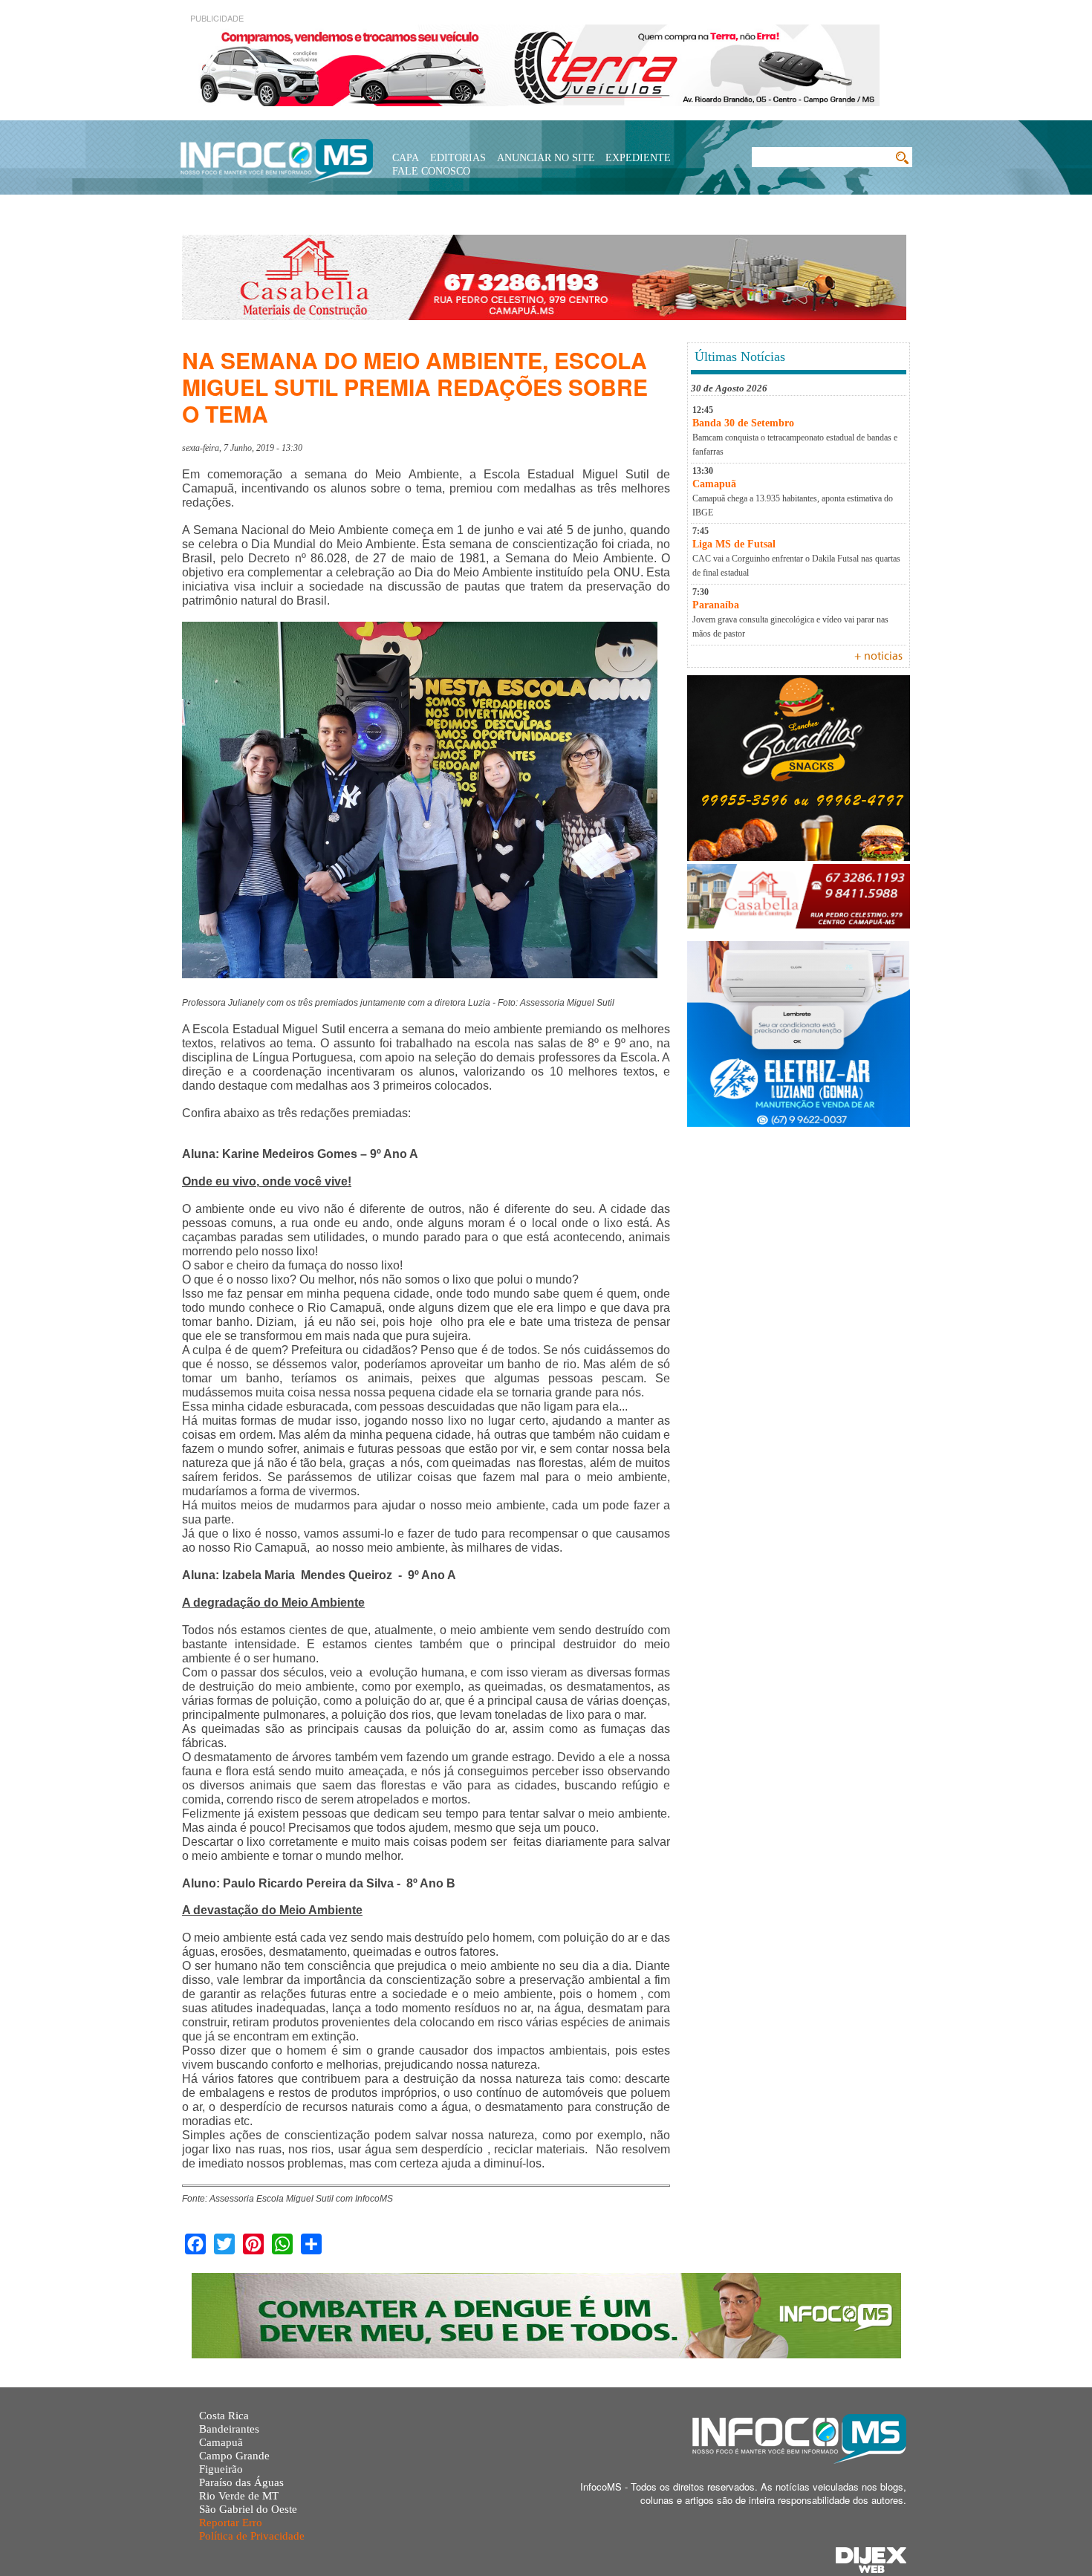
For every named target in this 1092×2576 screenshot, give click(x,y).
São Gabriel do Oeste (248, 2509)
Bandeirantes (229, 2429)
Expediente (638, 158)
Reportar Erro (231, 2523)
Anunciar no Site (546, 158)
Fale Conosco (431, 171)
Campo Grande (234, 2456)
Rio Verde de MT (239, 2496)
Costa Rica (224, 2416)
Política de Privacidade (252, 2536)
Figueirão (221, 2469)
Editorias (458, 158)
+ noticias (878, 657)
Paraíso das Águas (241, 2482)
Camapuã (221, 2442)
